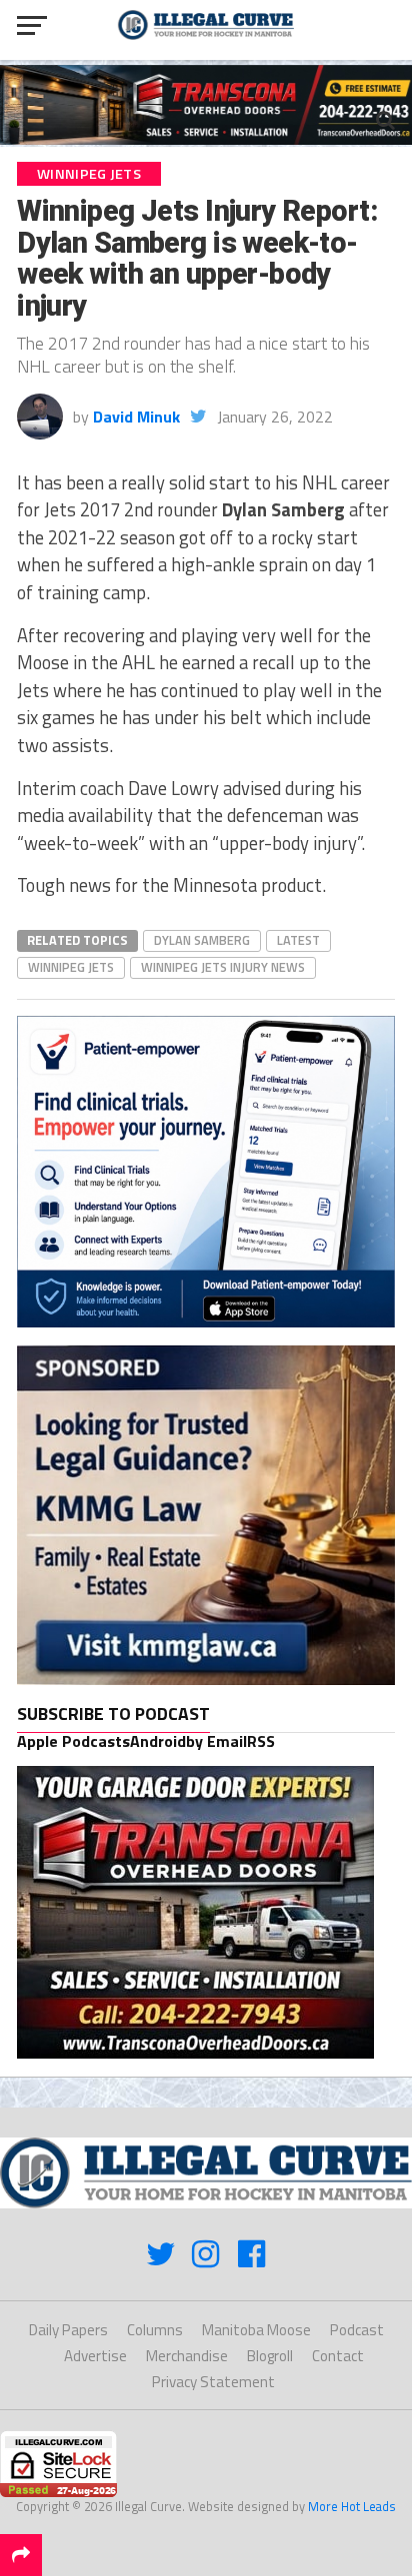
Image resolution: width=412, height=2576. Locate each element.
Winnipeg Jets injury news (223, 967)
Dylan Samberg (202, 940)
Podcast (357, 2330)
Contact (338, 2356)
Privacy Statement (213, 2382)
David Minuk (136, 417)
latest (298, 940)
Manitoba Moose (256, 2330)
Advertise (95, 2356)
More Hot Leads (352, 2506)
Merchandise (187, 2356)
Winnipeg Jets (71, 967)
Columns (155, 2330)
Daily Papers (68, 2330)
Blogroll (270, 2356)
